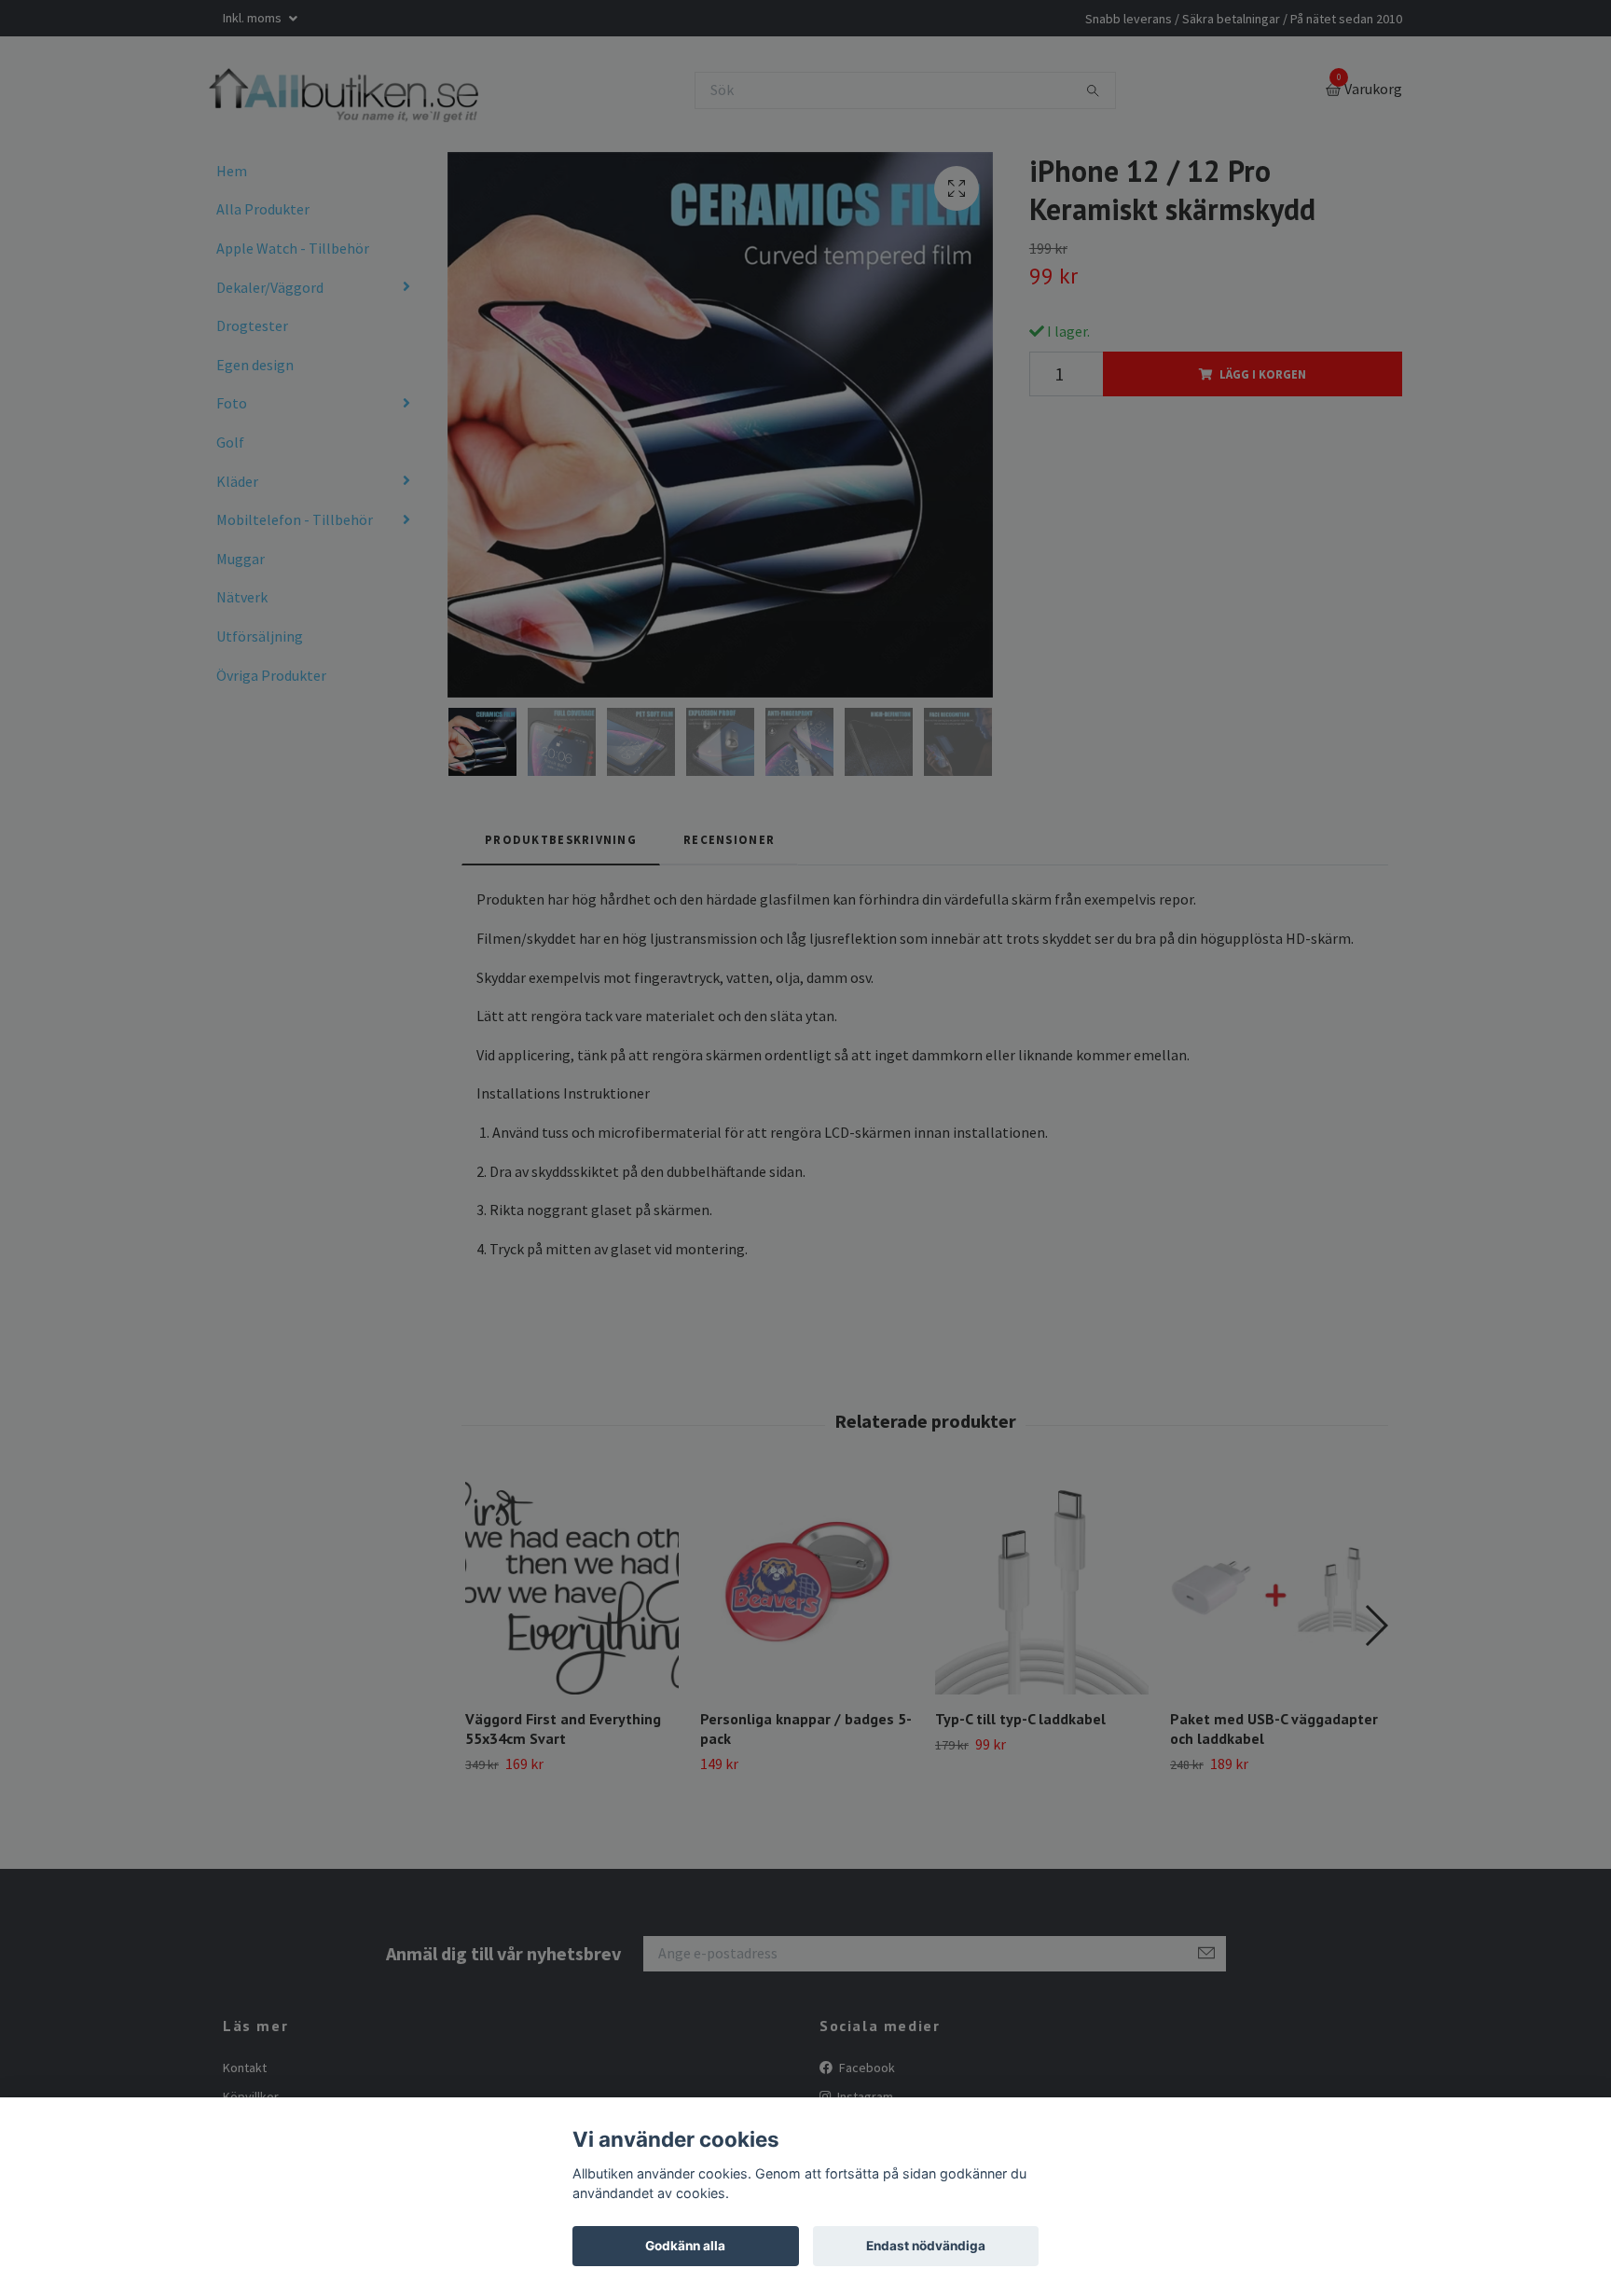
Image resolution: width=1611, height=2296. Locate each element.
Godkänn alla (685, 2246)
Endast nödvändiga (926, 2246)
